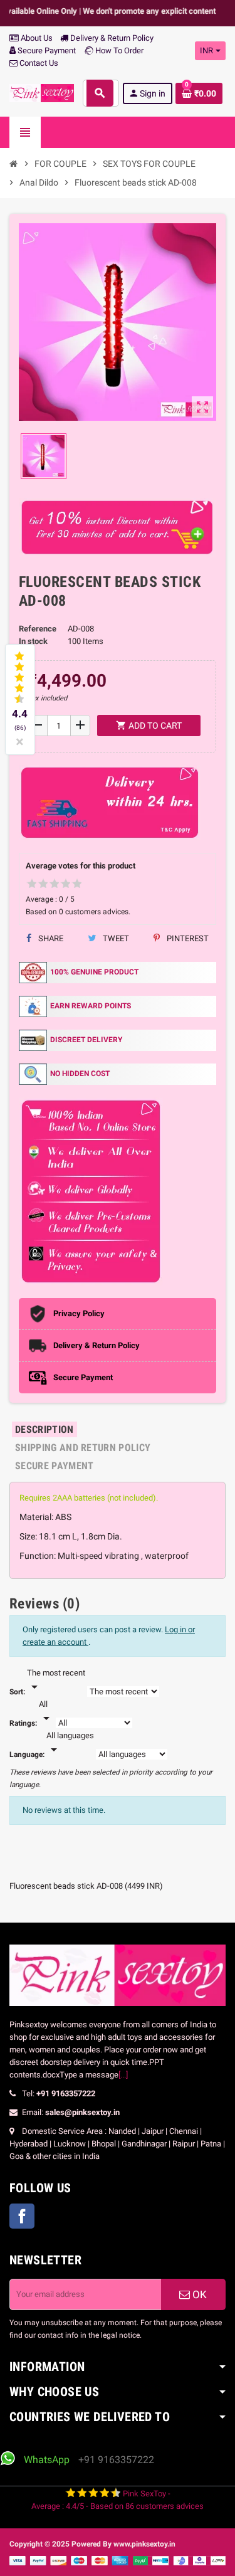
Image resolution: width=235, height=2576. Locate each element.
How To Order (118, 50)
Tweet (115, 938)
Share (50, 938)
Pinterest (187, 938)
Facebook (22, 2216)
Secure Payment (47, 50)
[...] (123, 2075)
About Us (36, 38)
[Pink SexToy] (42, 92)
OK (198, 2294)
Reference (38, 629)
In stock (33, 641)
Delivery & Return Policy (111, 38)
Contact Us (38, 63)
